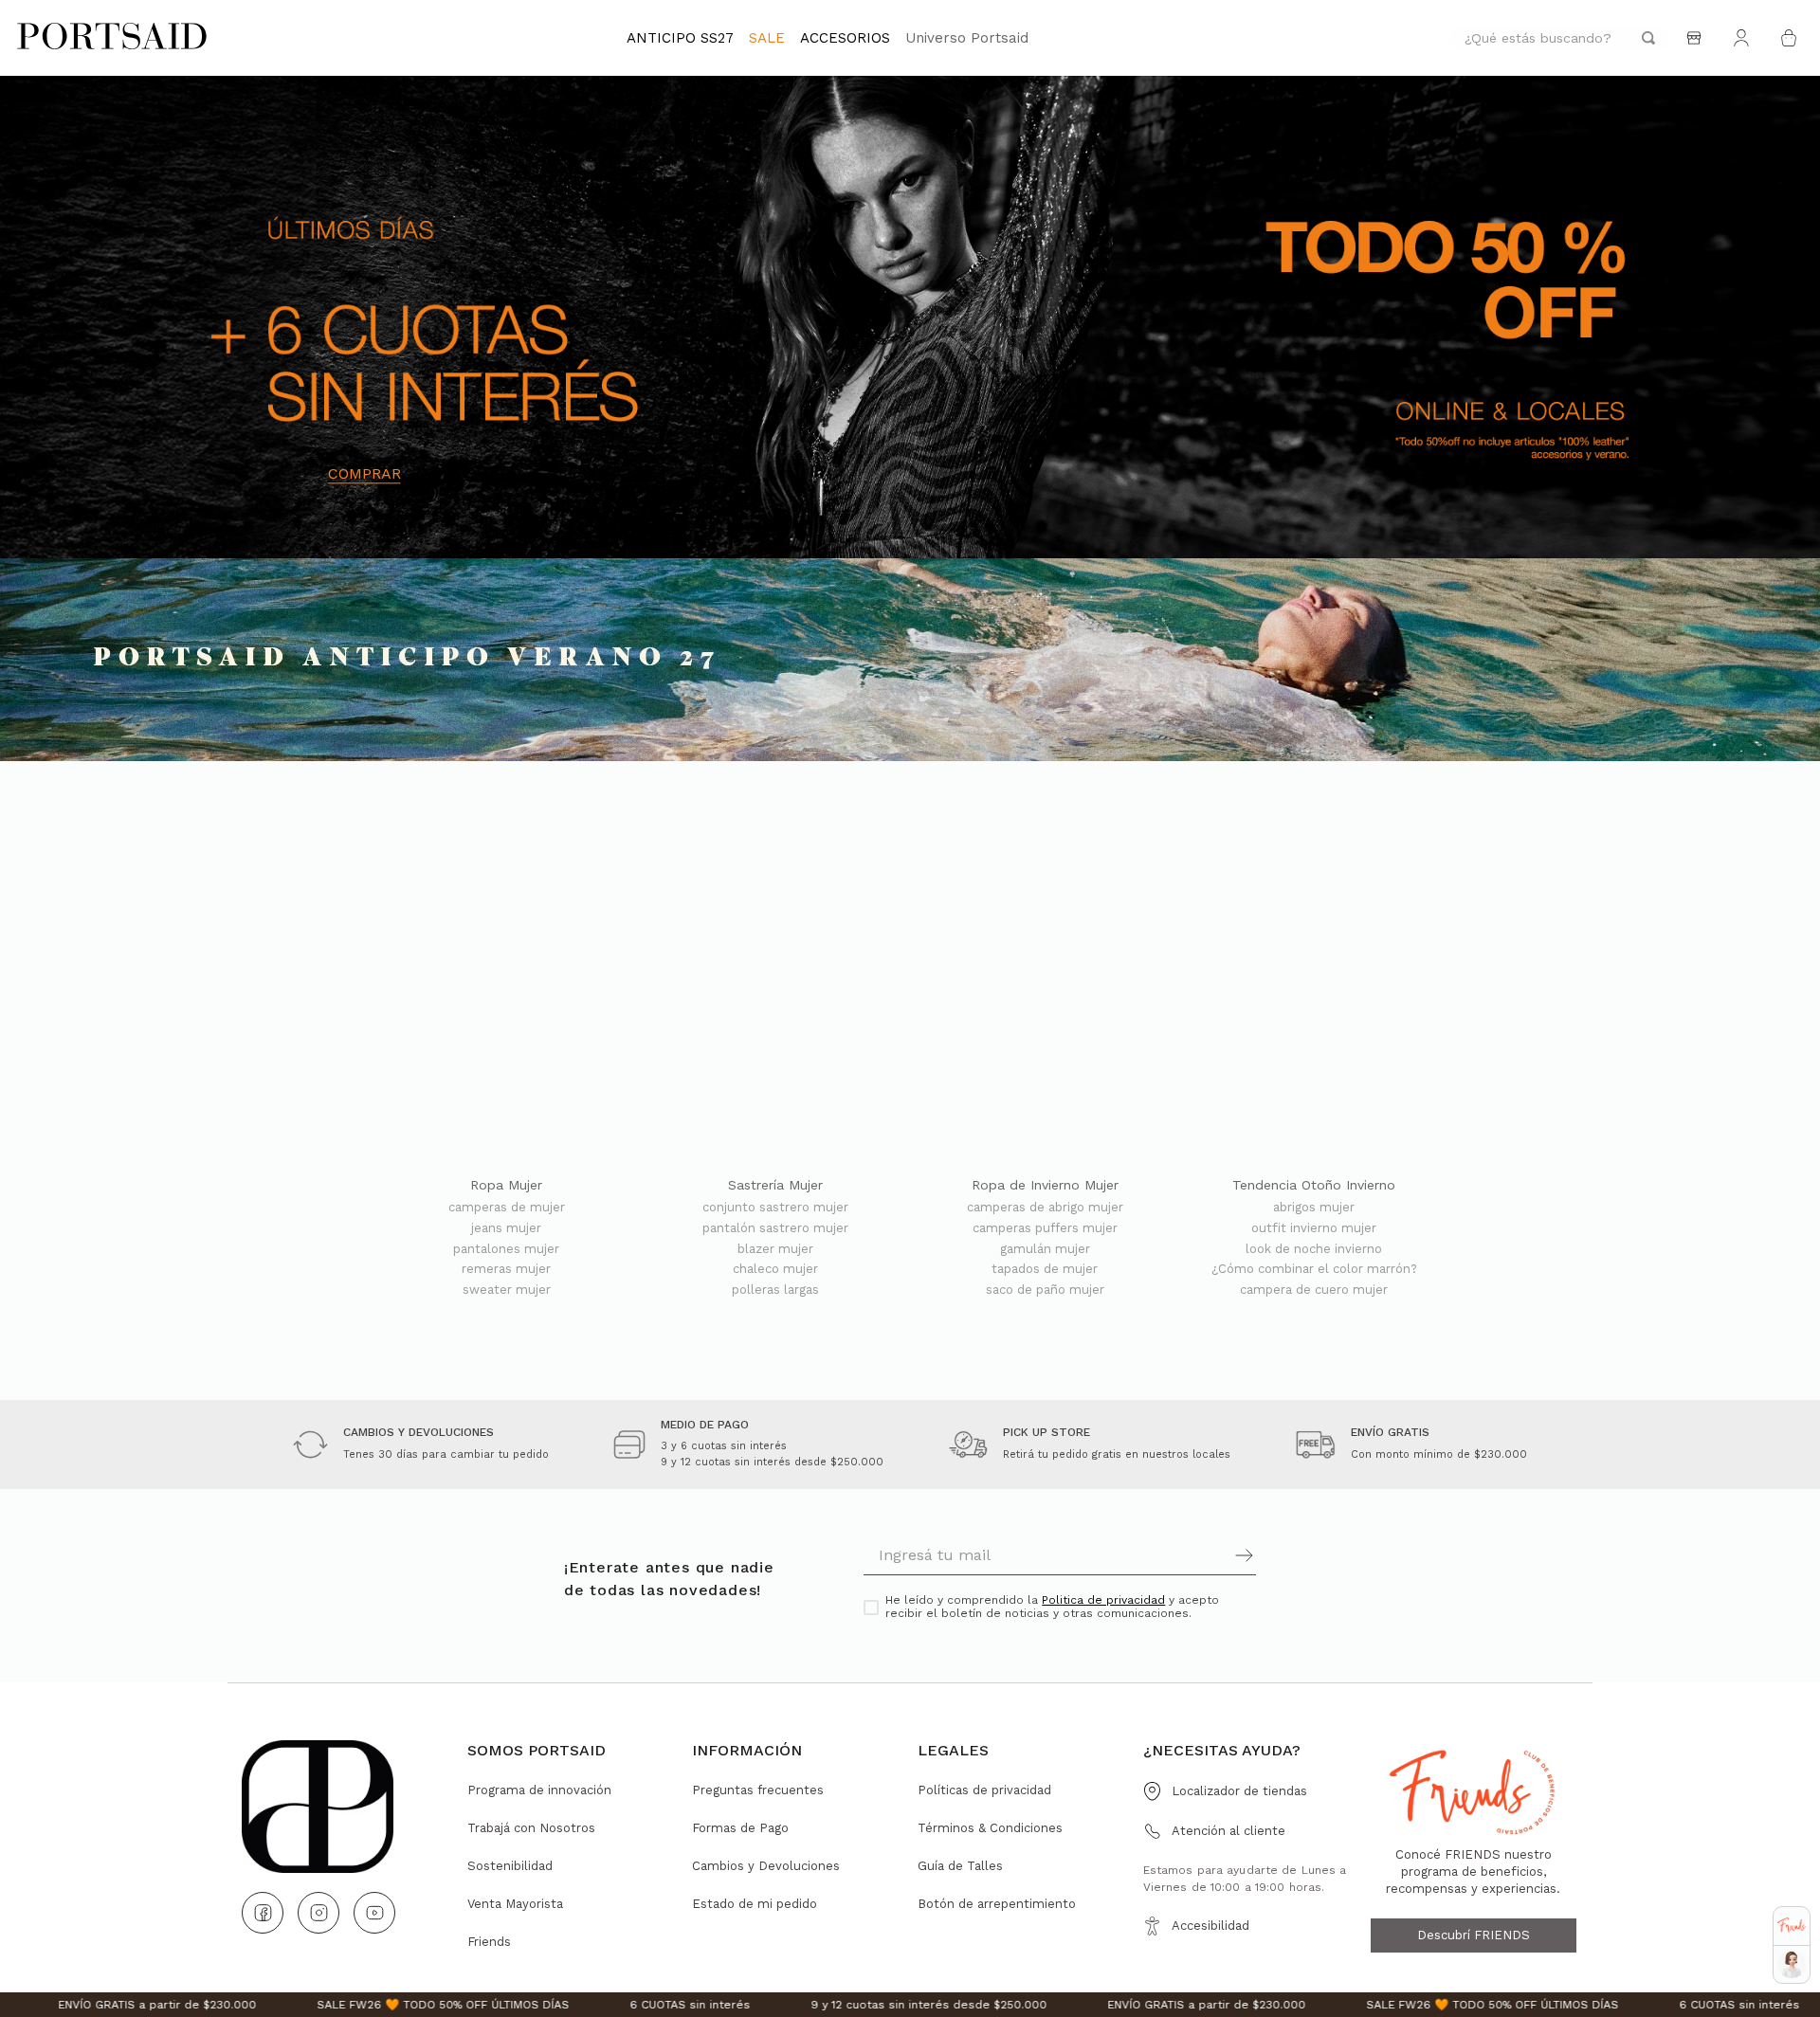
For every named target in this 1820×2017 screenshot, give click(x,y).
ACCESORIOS (845, 38)
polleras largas (775, 1290)
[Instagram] (318, 1913)
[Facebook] (263, 1913)
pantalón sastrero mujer (775, 1228)
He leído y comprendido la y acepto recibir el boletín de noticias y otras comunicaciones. (1052, 1607)
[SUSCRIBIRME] (1158, 1555)
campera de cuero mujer (1314, 1290)
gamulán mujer (1045, 1249)
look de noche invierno (1314, 1249)
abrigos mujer (1314, 1208)
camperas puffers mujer (1045, 1228)
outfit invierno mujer (1314, 1228)
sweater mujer (507, 1290)
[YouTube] (374, 1913)
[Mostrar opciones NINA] (1792, 1965)
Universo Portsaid (967, 38)
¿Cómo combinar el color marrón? (1314, 1269)
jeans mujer (506, 1228)
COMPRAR (364, 474)
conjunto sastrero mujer (775, 1208)
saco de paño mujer (1045, 1290)
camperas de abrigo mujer (1045, 1208)
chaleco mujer (775, 1269)
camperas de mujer (507, 1208)
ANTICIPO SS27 (680, 38)
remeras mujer (506, 1269)
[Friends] (1792, 1926)
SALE (767, 38)
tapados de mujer (1045, 1269)
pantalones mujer (506, 1249)
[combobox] (1560, 38)
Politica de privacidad (1103, 1600)
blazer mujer (775, 1249)
